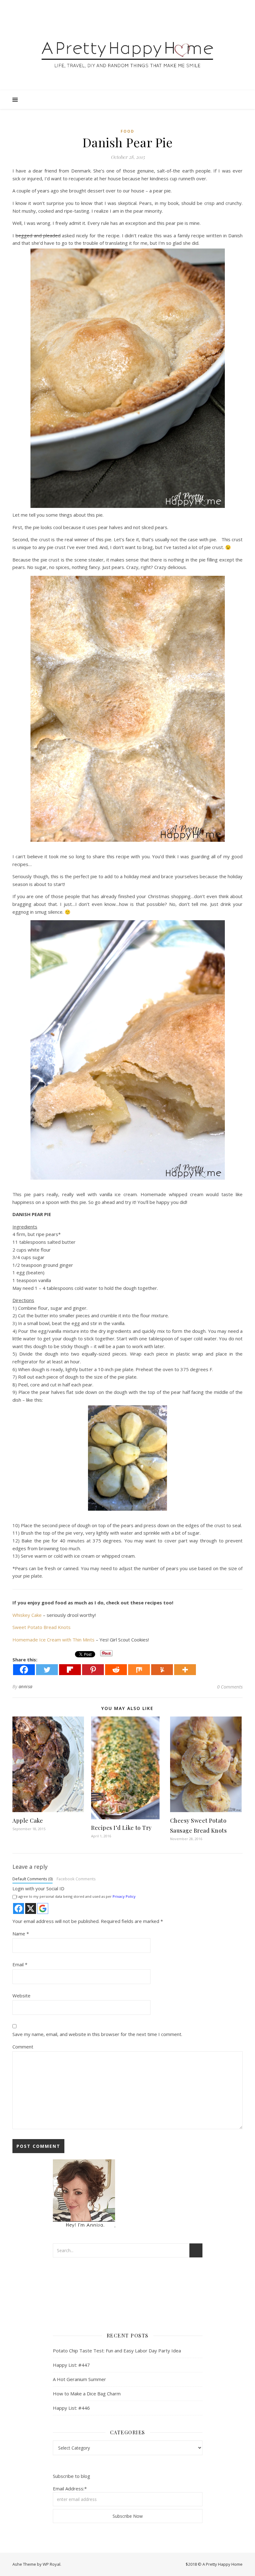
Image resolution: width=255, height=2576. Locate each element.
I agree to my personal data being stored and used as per (76, 1896)
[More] (185, 1670)
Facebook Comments (76, 1879)
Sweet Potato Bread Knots (42, 1627)
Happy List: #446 (71, 2408)
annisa (26, 1686)
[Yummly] (162, 1670)
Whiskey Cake (27, 1615)
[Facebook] (24, 1670)
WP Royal (51, 2564)
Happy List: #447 (71, 2365)
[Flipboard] (70, 1670)
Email (20, 1964)
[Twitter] (47, 1670)
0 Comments (230, 1687)
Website (21, 1996)
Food (127, 131)
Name (21, 1934)
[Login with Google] (43, 1908)
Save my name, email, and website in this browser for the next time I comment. (97, 2034)
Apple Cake (28, 1821)
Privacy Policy (124, 1896)
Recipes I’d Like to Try (121, 1828)
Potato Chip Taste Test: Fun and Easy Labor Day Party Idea (117, 2351)
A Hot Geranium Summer (79, 2379)
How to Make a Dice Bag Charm (87, 2394)
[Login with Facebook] (19, 1908)
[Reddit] (116, 1670)
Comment (23, 2047)
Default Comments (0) (32, 1879)
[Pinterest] (93, 1670)
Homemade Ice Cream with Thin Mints (53, 1640)
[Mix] (139, 1670)
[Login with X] (31, 1908)
